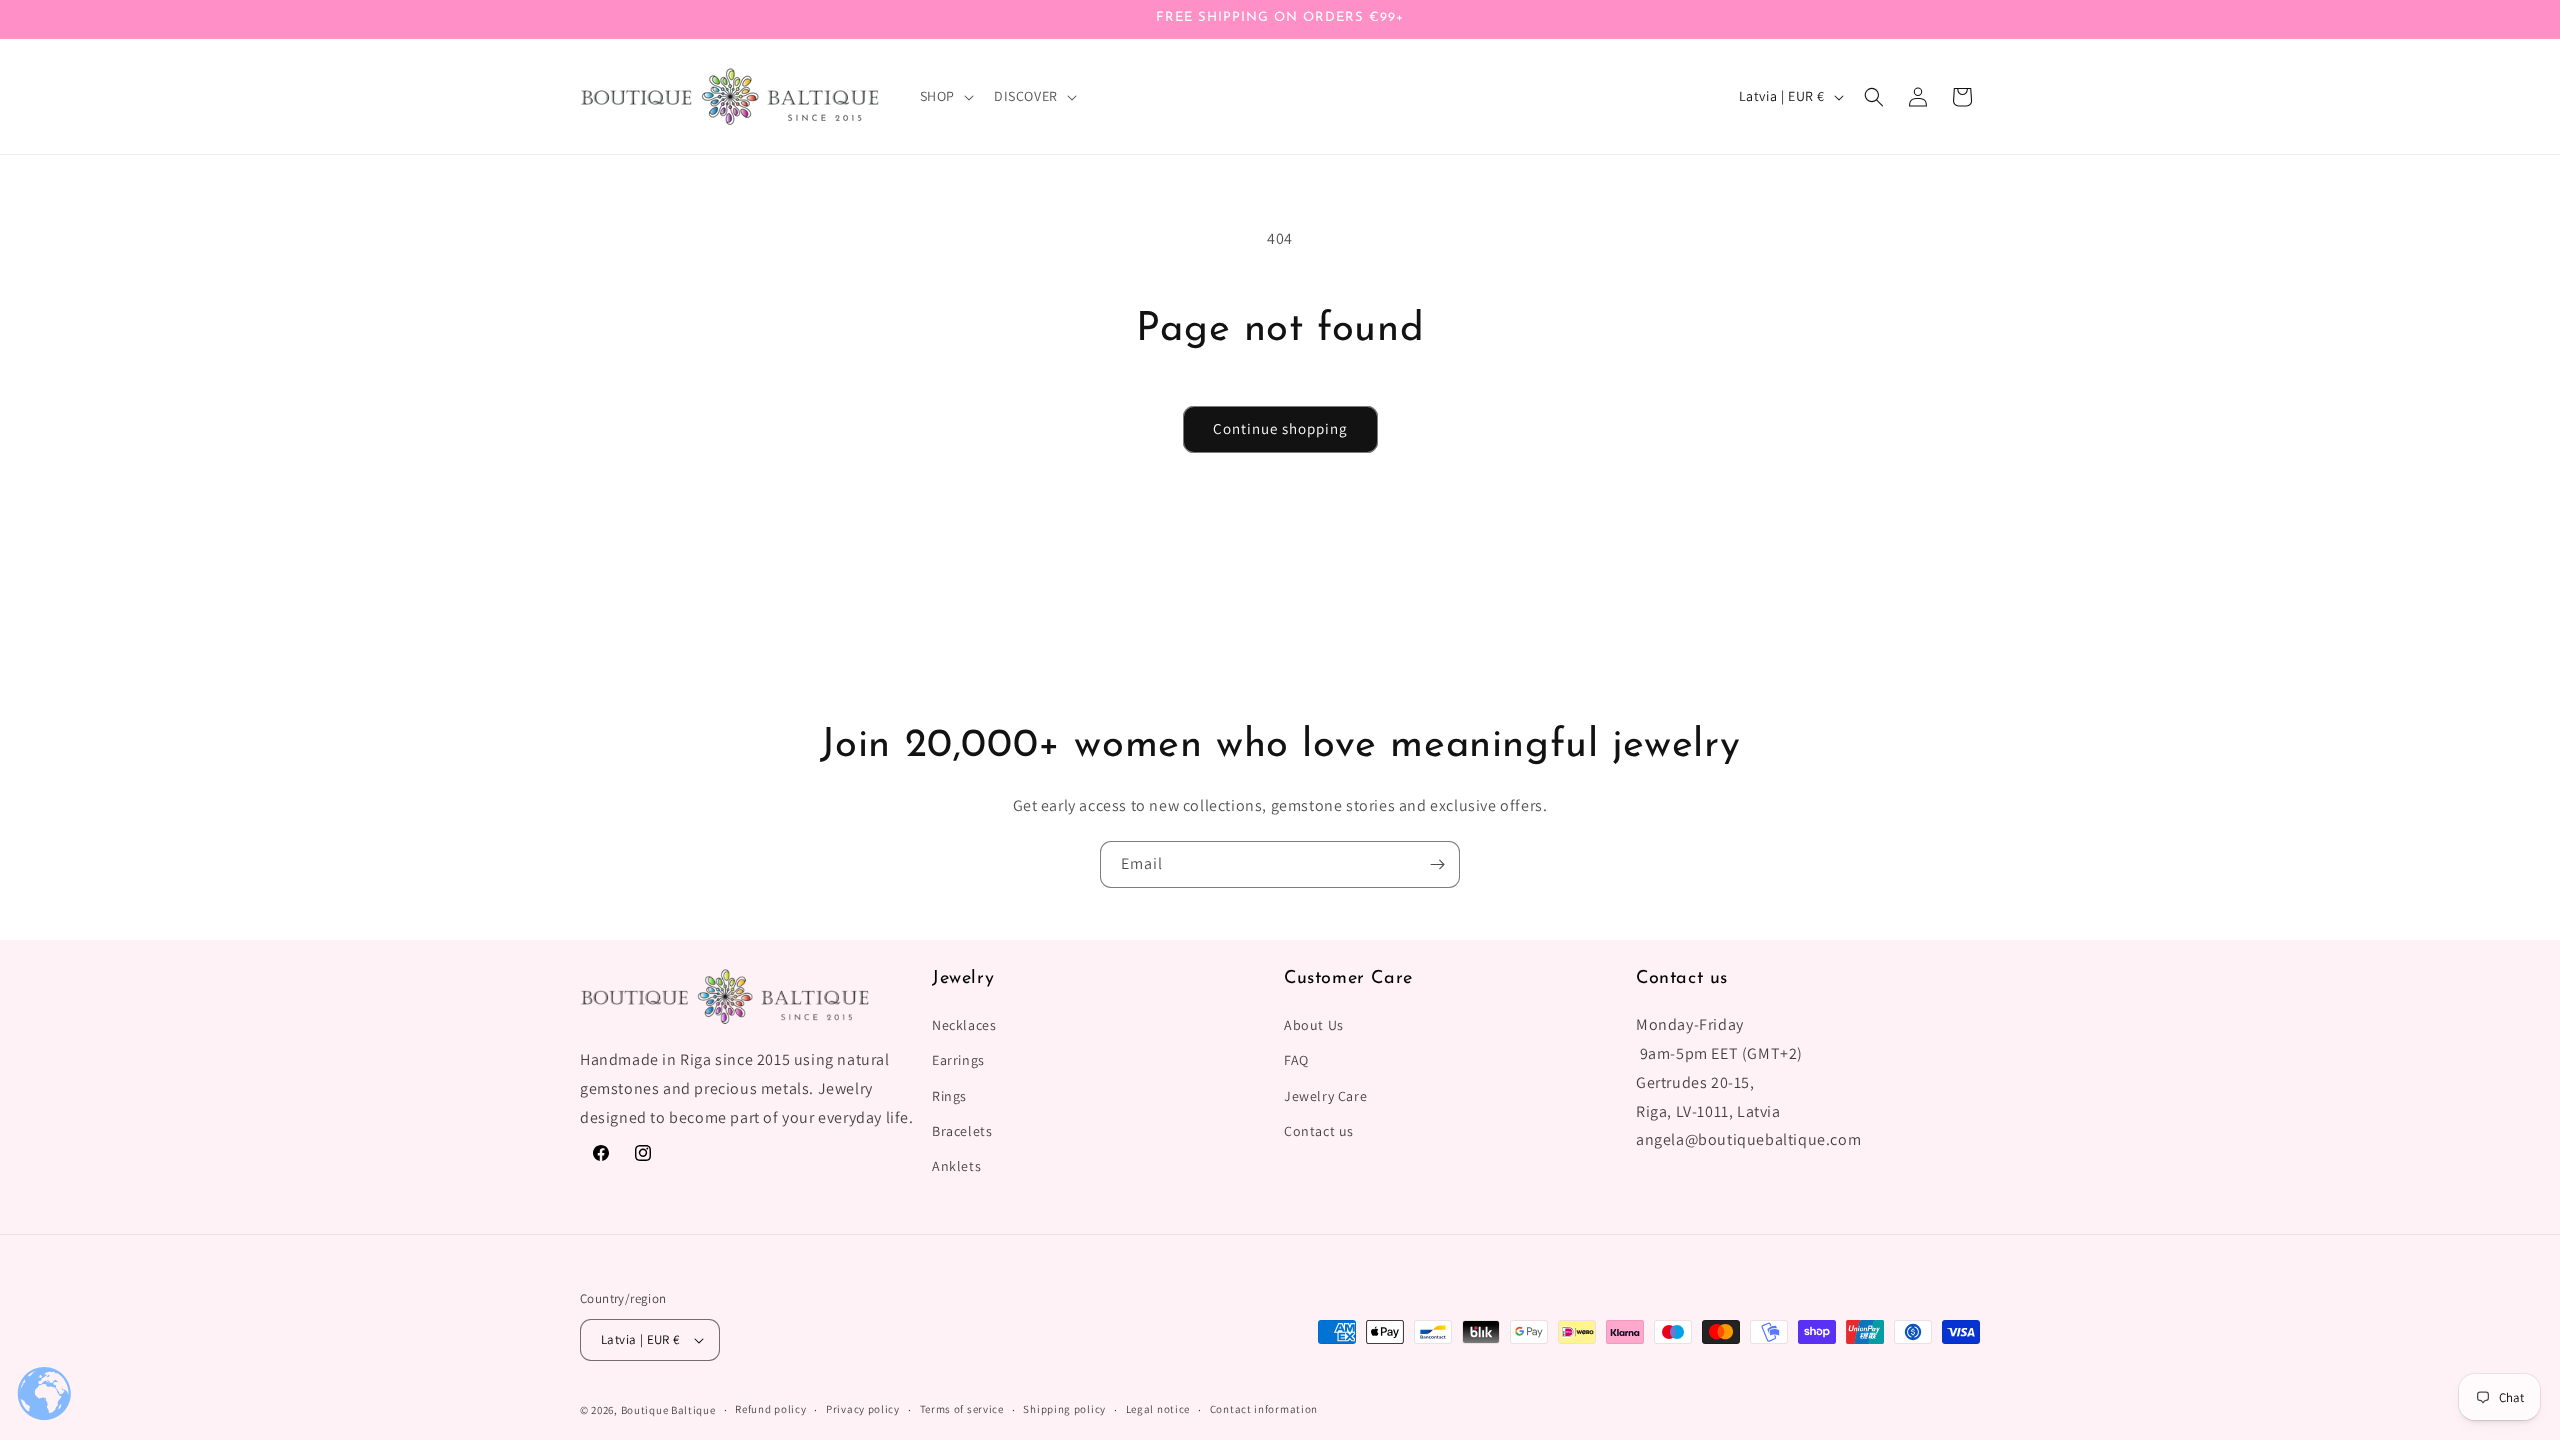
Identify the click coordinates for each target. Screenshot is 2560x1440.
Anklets (956, 1166)
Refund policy (770, 1409)
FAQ (1296, 1060)
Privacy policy (863, 1409)
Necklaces (964, 1025)
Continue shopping (1280, 428)
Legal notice (1158, 1409)
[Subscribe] (1437, 864)
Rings (949, 1096)
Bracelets (962, 1131)
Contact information (1264, 1409)
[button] (945, 96)
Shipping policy (1064, 1409)
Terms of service (962, 1409)
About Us (1314, 1025)
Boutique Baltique (668, 1410)
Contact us (1319, 1131)
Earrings (958, 1060)
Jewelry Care (1325, 1096)
